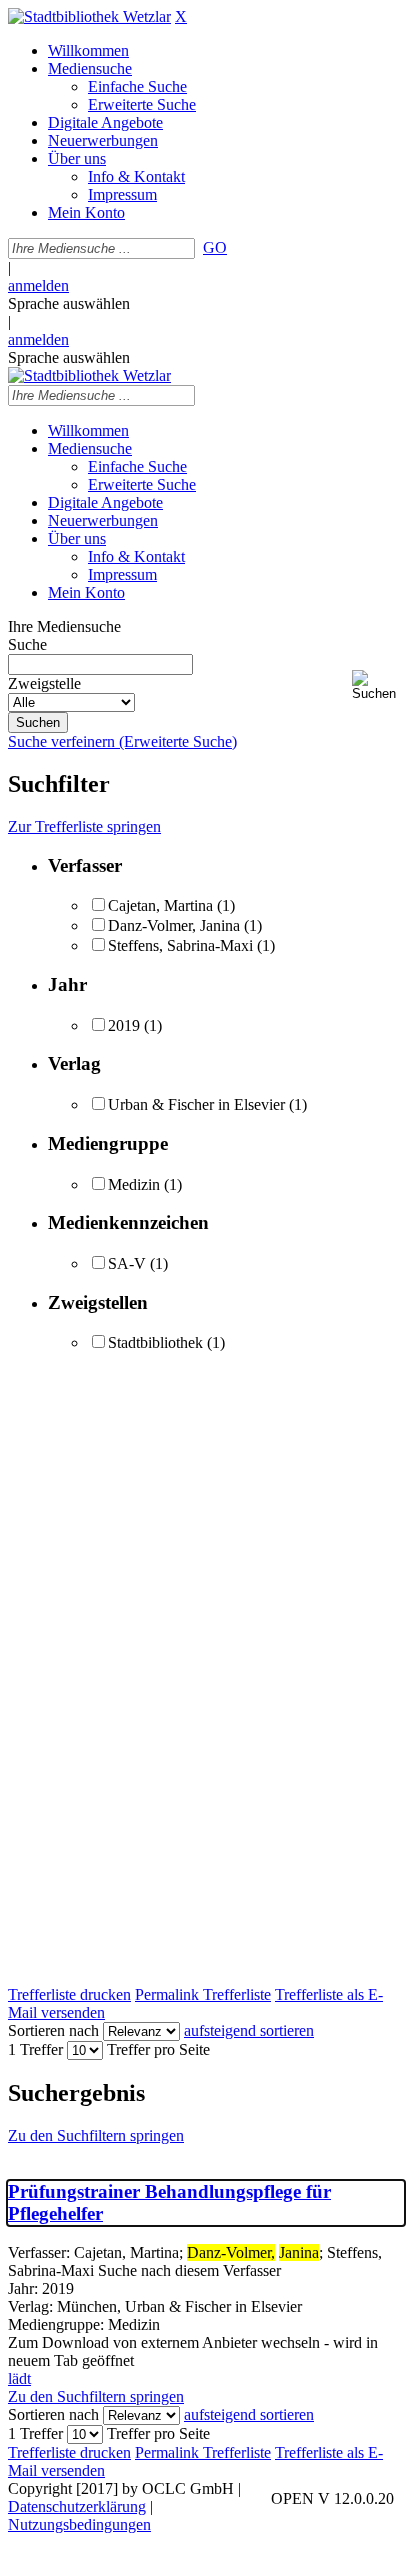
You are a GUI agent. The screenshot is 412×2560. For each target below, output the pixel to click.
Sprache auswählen (69, 303)
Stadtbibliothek (155, 1342)
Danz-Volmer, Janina (174, 925)
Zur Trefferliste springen (84, 826)
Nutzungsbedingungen (79, 2524)
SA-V (127, 1263)
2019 (124, 1025)
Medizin (134, 1184)
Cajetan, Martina (160, 905)
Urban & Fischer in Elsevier (196, 1104)
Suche (27, 644)
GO (215, 247)
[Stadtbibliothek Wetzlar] (89, 16)
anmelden (38, 285)
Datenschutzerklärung (77, 2506)
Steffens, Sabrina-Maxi (180, 945)
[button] (378, 685)
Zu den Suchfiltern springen (96, 2135)
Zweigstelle (44, 683)
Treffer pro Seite (158, 2049)
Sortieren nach (53, 2030)
